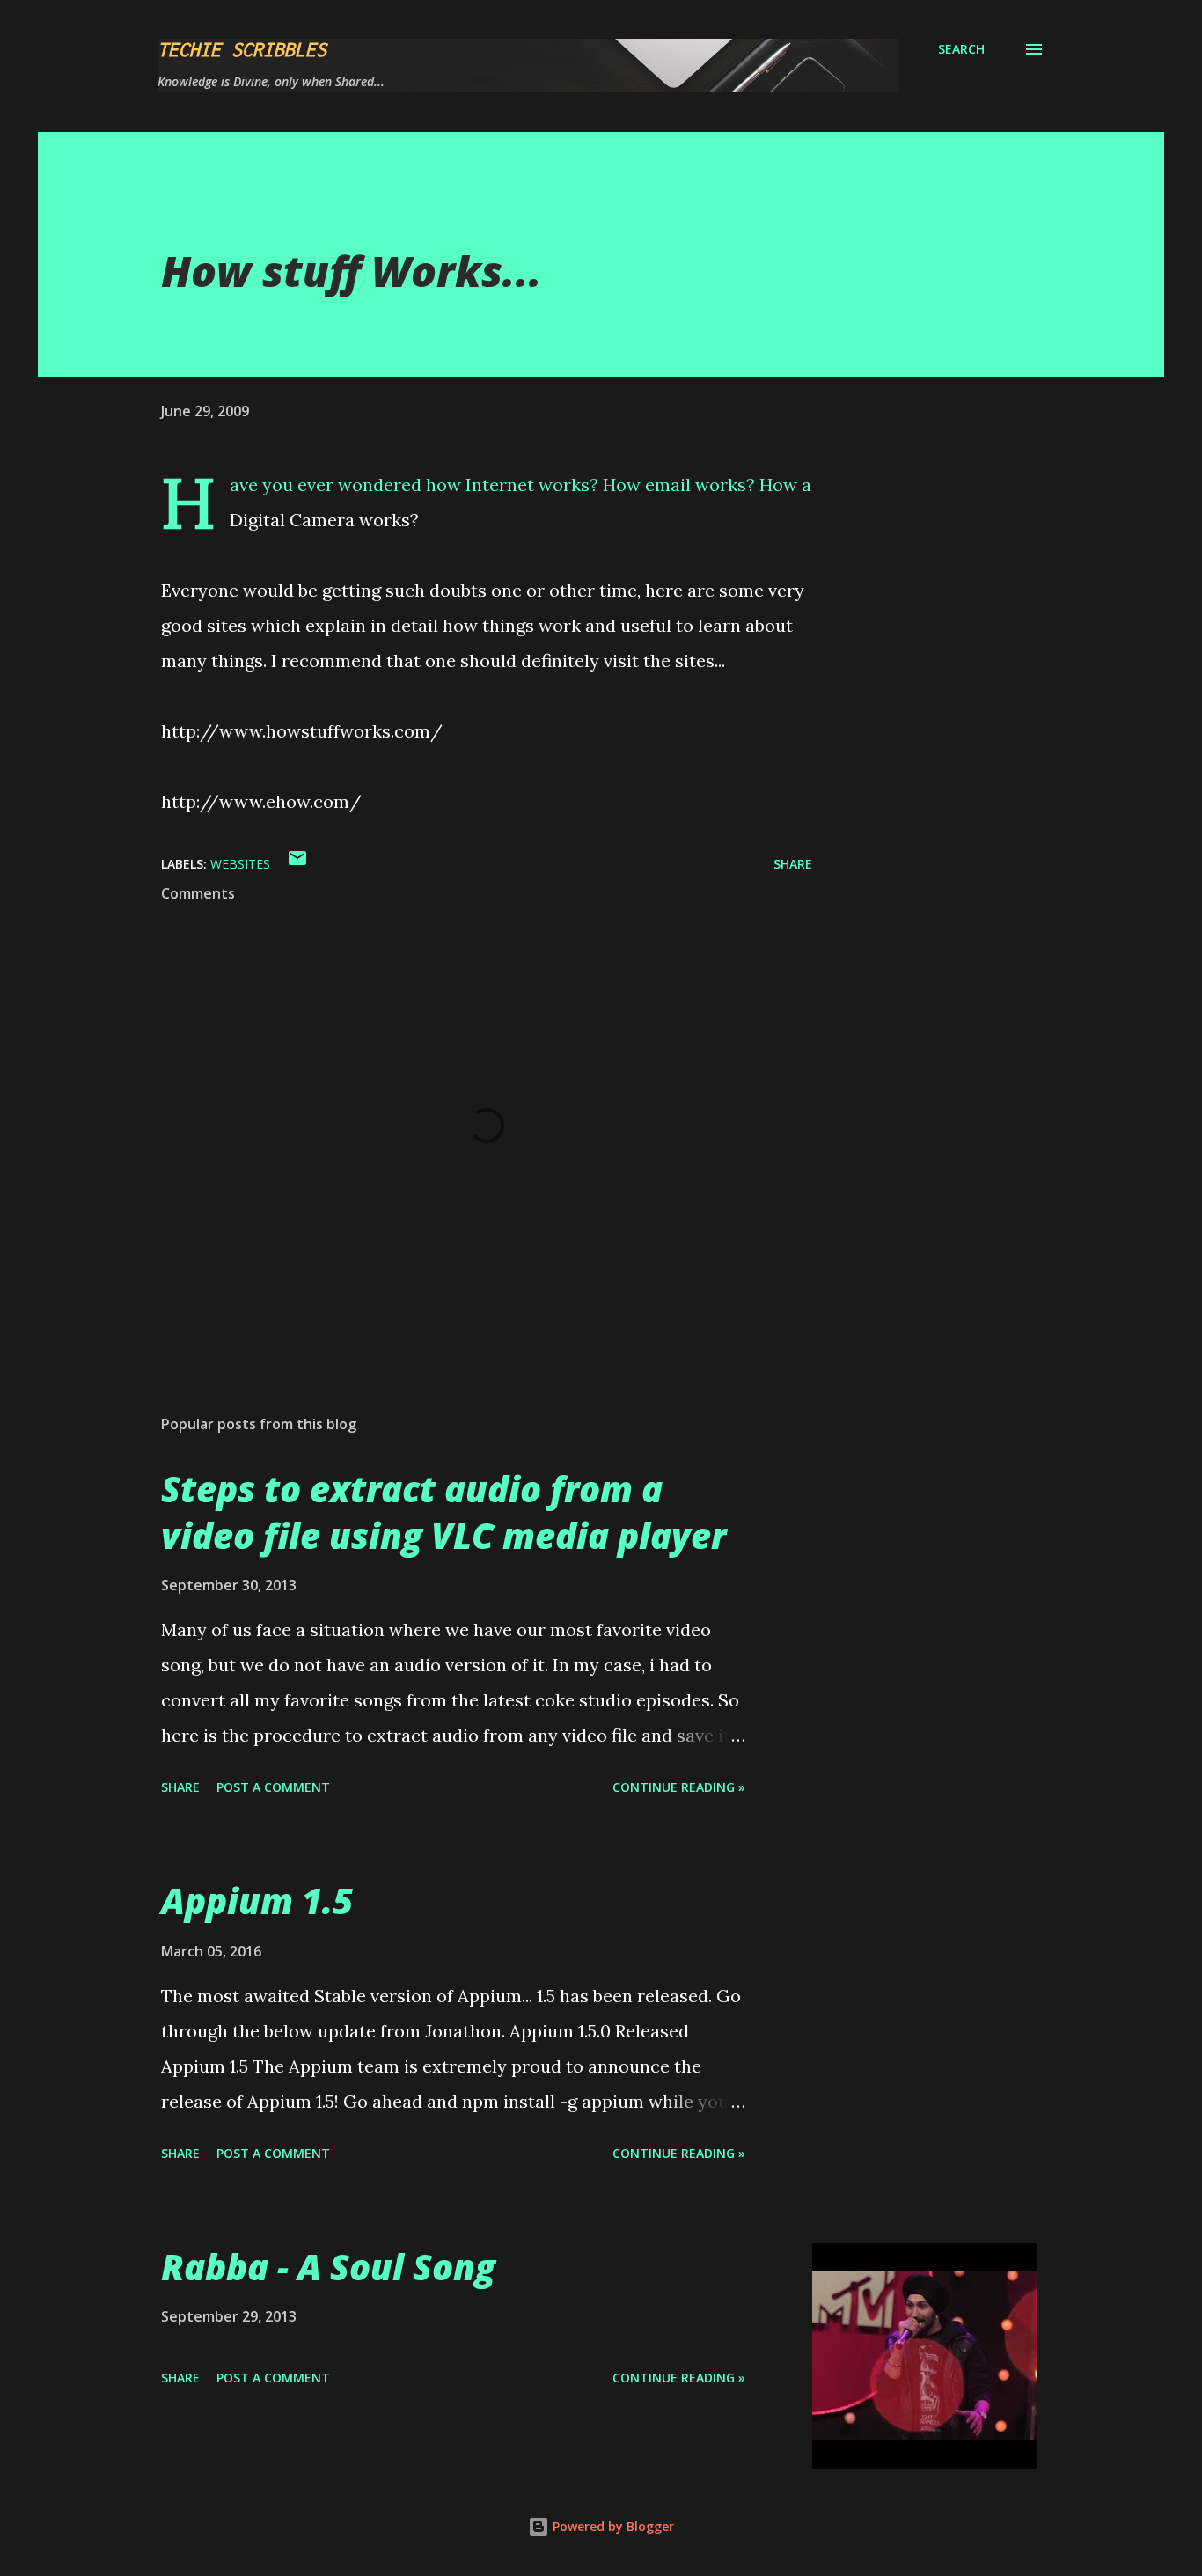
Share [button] (793, 864)
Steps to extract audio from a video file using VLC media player (443, 1512)
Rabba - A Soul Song (328, 2267)
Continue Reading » (679, 1787)
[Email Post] (297, 864)
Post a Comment (273, 1787)
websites (240, 864)
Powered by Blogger (612, 2526)
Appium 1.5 (257, 1901)
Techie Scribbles (242, 49)
